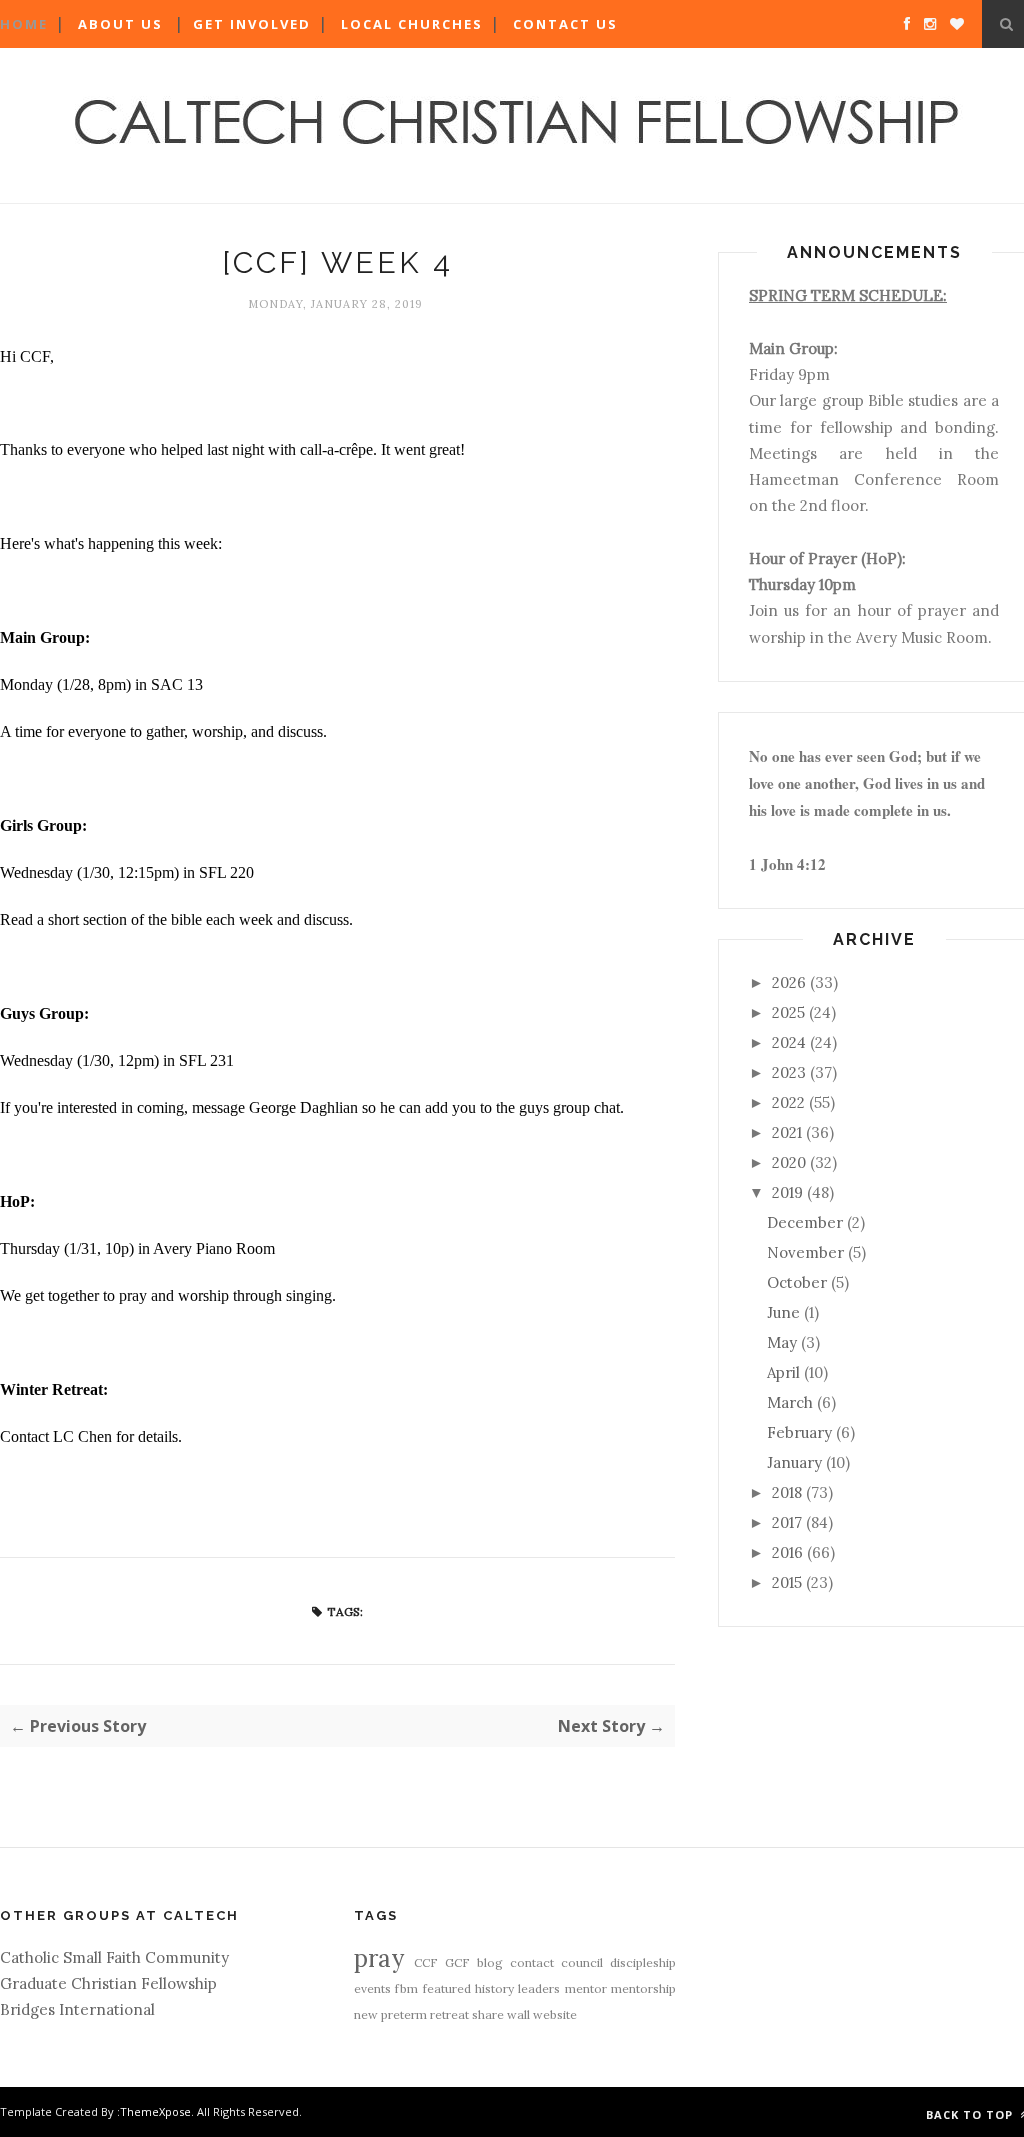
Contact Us (565, 24)
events (372, 1988)
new (366, 2014)
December (805, 1222)
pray (379, 1958)
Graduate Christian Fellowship (108, 1983)
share (488, 2014)
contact (532, 1962)
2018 (787, 1492)
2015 (787, 1582)
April (783, 1372)
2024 (789, 1042)
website (555, 2014)
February (799, 1432)
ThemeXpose (155, 2111)
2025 (788, 1012)
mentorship (643, 1988)
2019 (787, 1192)
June (783, 1312)
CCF (426, 1962)
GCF (457, 1962)
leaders (539, 1988)
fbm (406, 1988)
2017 (787, 1522)
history (494, 1988)
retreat (449, 2014)
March (790, 1402)
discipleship (643, 1962)
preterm (404, 2014)
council (582, 1962)
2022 (788, 1102)
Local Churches (412, 24)
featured (447, 1988)
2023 (789, 1072)
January (794, 1462)
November (805, 1252)
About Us (120, 24)
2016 (787, 1552)
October (797, 1282)
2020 (789, 1162)
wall (518, 2014)
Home (24, 24)
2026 (789, 982)
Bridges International (77, 2009)
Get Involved (252, 24)
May (782, 1342)
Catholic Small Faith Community (114, 1957)
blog (490, 1962)
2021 (787, 1132)
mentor (586, 1988)
